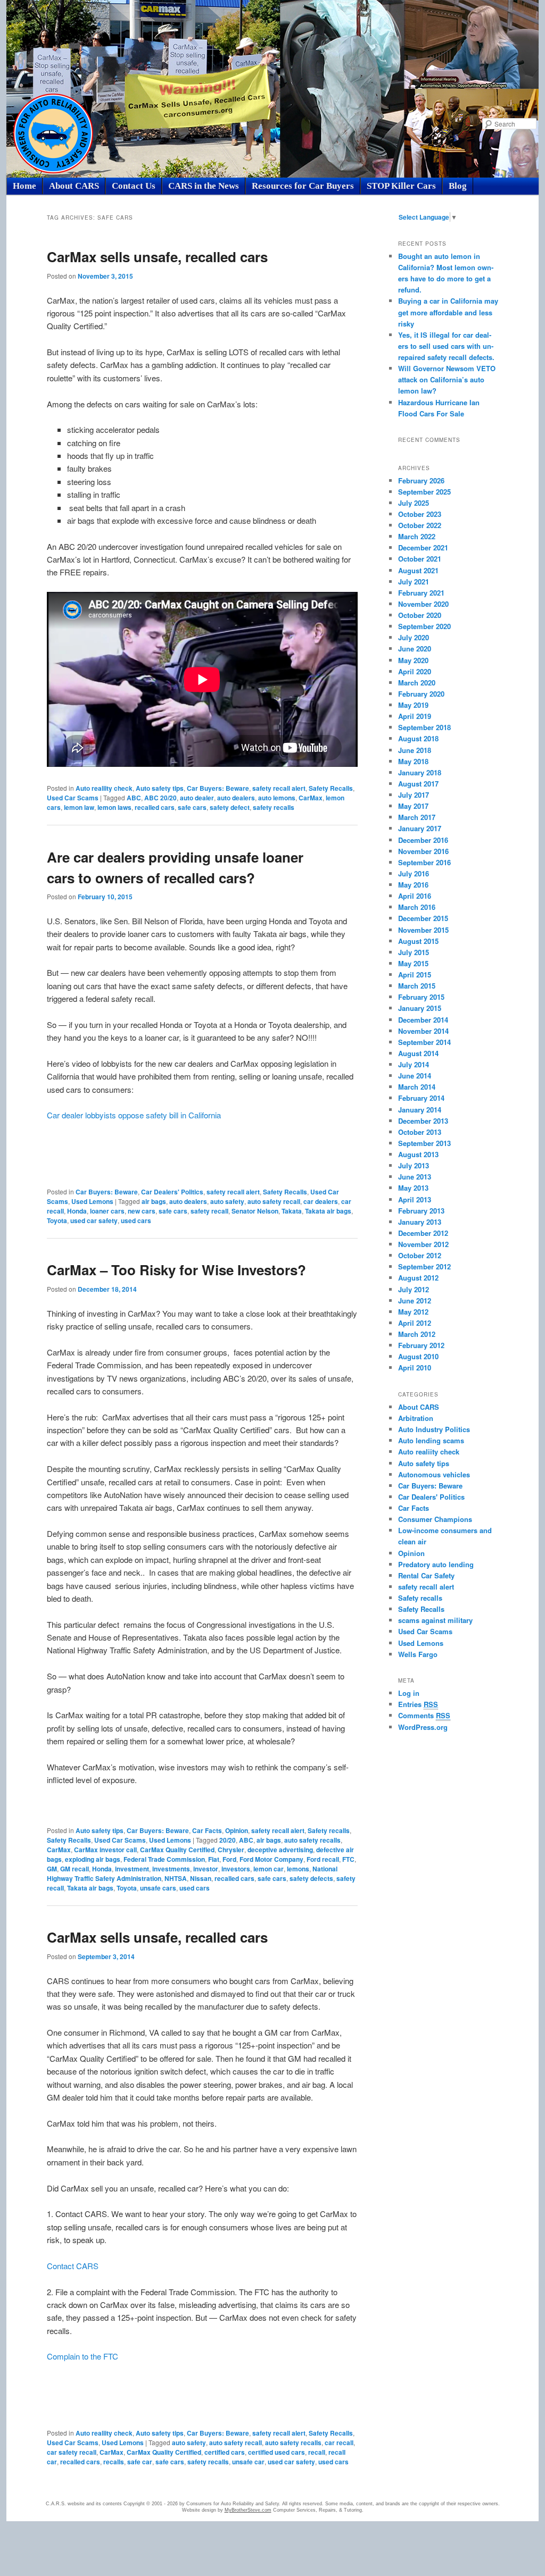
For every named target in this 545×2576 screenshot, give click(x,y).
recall (317, 2452)
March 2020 (417, 683)
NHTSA (176, 1878)
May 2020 (413, 660)
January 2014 (420, 1110)
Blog (458, 186)
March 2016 (417, 907)
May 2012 (413, 1312)
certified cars (225, 2452)
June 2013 (415, 1177)
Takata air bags (328, 1211)
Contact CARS (73, 2266)
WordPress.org (423, 1727)
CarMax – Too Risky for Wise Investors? (176, 1270)
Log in (409, 1693)
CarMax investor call (105, 1850)
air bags (154, 1201)
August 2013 (418, 1154)
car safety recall (72, 2452)
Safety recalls (329, 1830)
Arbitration (416, 1418)
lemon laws (114, 807)
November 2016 (423, 851)
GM (52, 1869)
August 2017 (418, 784)
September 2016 (424, 862)
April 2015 (415, 975)
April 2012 (415, 1323)
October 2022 (420, 525)
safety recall (209, 1211)
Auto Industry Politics (434, 1429)
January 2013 (420, 1222)
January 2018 (420, 772)
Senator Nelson (255, 1211)
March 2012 (417, 1334)
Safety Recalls (331, 788)
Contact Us (134, 186)
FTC (348, 1859)
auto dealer (197, 798)
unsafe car (248, 2462)
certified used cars (276, 2452)
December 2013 (423, 1121)
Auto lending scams (431, 1440)
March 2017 (417, 817)
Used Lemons (92, 1201)
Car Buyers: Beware (218, 788)
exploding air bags (93, 1859)
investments (171, 1869)
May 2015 (413, 963)
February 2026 (421, 480)
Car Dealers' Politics (172, 1192)
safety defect (230, 807)
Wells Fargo (418, 1654)
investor (206, 1869)
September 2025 (424, 492)
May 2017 (413, 806)
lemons (298, 1869)
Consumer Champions (435, 1519)
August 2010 (418, 1356)
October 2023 (420, 514)
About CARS (74, 186)
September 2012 (424, 1266)
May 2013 (413, 1188)
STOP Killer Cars (401, 186)
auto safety (227, 1201)
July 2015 (414, 952)
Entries (418, 1704)
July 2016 (414, 873)
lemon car (269, 1869)
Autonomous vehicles (434, 1474)
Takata (292, 1211)
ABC (134, 798)
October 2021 (420, 559)
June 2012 (415, 1300)
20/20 (228, 1840)
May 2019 (413, 705)
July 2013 (414, 1165)
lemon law (79, 807)
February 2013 (421, 1211)
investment (132, 1869)
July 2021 (414, 582)
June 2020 (415, 649)
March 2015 (417, 986)
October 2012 (420, 1255)
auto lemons (277, 798)
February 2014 (421, 1098)
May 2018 (413, 761)
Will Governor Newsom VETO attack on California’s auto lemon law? (447, 379)
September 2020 (424, 626)
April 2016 (415, 896)
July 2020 (414, 637)
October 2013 (420, 1132)
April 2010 (415, 1368)
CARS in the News (204, 186)
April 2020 (415, 671)
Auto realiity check (104, 788)
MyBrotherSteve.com (248, 2510)
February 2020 (421, 694)
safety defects (311, 1878)
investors (236, 1869)
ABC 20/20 (160, 798)
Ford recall (323, 1859)
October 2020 (420, 615)
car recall (339, 2443)
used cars (136, 1220)
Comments (424, 1715)
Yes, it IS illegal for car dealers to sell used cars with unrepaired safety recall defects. (446, 346)
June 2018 (415, 750)
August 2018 (418, 738)
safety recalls (274, 807)
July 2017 (414, 795)
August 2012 (418, 1278)
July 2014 (414, 1064)
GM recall (75, 1869)
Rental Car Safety (426, 1575)
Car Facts (207, 1830)
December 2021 (423, 547)
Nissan (201, 1878)
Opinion (237, 1830)
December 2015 (423, 918)
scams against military (435, 1620)
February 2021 (421, 593)
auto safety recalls (312, 1840)
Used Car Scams (73, 798)
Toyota (57, 1220)
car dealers (321, 1201)
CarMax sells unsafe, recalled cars (157, 257)
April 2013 (415, 1199)
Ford (229, 1859)
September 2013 (424, 1143)
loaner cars (107, 1211)
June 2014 (415, 1076)
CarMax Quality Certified (177, 1850)
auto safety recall (274, 1201)
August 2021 (418, 570)
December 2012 (423, 1233)
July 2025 (414, 503)
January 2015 (420, 1008)
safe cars (192, 807)
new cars (142, 1211)
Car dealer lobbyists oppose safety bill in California (134, 1115)
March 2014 (417, 1087)
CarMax (311, 798)
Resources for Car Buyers (303, 186)
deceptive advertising (280, 1850)
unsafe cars (158, 1888)
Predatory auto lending (436, 1564)
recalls (114, 2462)
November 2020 (423, 604)
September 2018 (424, 727)
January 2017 (420, 828)
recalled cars (155, 807)
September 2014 (424, 1042)
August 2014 (418, 1053)
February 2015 (421, 997)
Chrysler (231, 1850)
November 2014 (423, 1031)
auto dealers (236, 798)
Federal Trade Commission (164, 1859)
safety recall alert (279, 788)
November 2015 (423, 930)
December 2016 (423, 840)
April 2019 (415, 716)
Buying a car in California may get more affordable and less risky (448, 312)
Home (24, 186)
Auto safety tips (160, 788)
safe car (140, 2462)
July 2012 (414, 1289)
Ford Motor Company (271, 1859)
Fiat (214, 1859)
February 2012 (421, 1345)
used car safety (94, 1220)
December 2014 (423, 1020)
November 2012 (423, 1244)
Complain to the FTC (82, 2356)
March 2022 (417, 536)
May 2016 (413, 885)
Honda (77, 1211)
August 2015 (418, 941)
